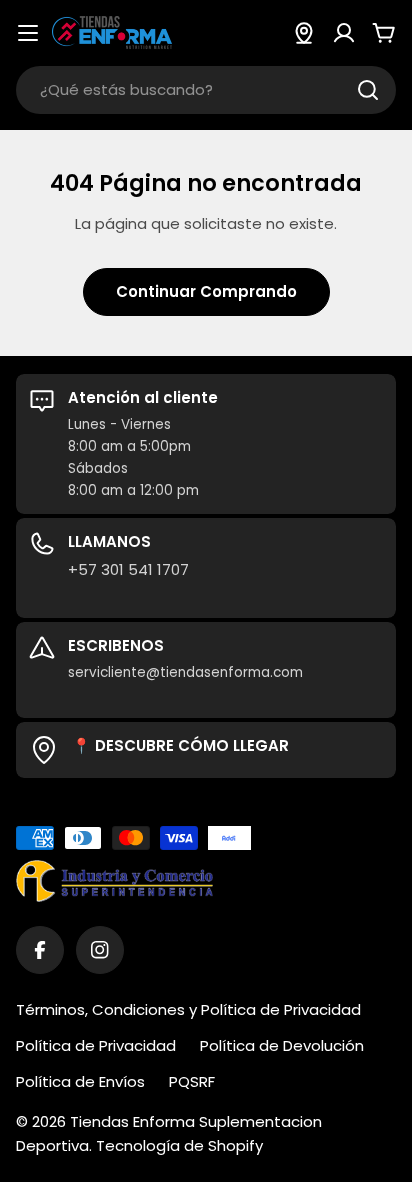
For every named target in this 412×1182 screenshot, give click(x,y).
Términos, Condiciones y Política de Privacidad (188, 1009)
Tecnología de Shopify (179, 1145)
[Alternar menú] (28, 33)
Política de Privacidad (96, 1045)
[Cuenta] (344, 33)
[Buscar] (368, 90)
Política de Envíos (80, 1081)
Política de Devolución (282, 1045)
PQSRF (192, 1081)
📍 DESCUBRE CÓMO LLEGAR (180, 745)
